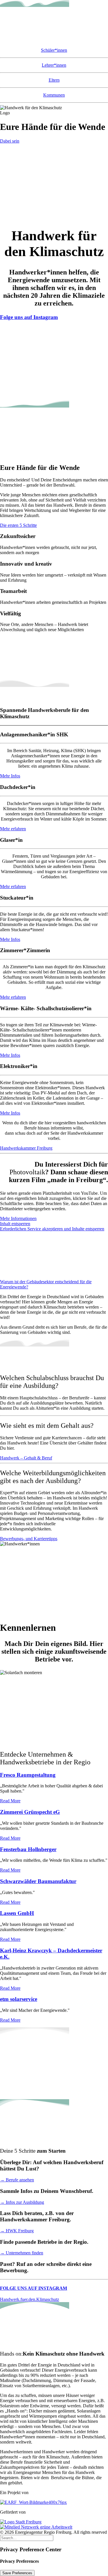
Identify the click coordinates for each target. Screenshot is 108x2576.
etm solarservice (19, 1999)
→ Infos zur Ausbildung (22, 2202)
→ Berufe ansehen (17, 2180)
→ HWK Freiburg (17, 2231)
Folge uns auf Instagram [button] (29, 317)
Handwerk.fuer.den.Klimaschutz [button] (30, 2299)
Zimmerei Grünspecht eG (30, 1812)
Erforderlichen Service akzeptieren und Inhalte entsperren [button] (52, 1229)
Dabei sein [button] (10, 141)
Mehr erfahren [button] (13, 829)
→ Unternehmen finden (22, 2253)
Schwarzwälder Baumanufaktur (38, 1881)
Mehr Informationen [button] (18, 1218)
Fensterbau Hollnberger (28, 1849)
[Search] (27, 2538)
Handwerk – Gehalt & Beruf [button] (26, 1458)
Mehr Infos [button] (10, 776)
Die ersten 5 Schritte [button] (18, 525)
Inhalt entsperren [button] (15, 1224)
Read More (10, 1801)
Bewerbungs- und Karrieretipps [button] (29, 1539)
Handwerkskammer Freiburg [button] (26, 1148)
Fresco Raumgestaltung (28, 1775)
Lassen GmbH (17, 1913)
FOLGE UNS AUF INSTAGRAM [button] (34, 2288)
